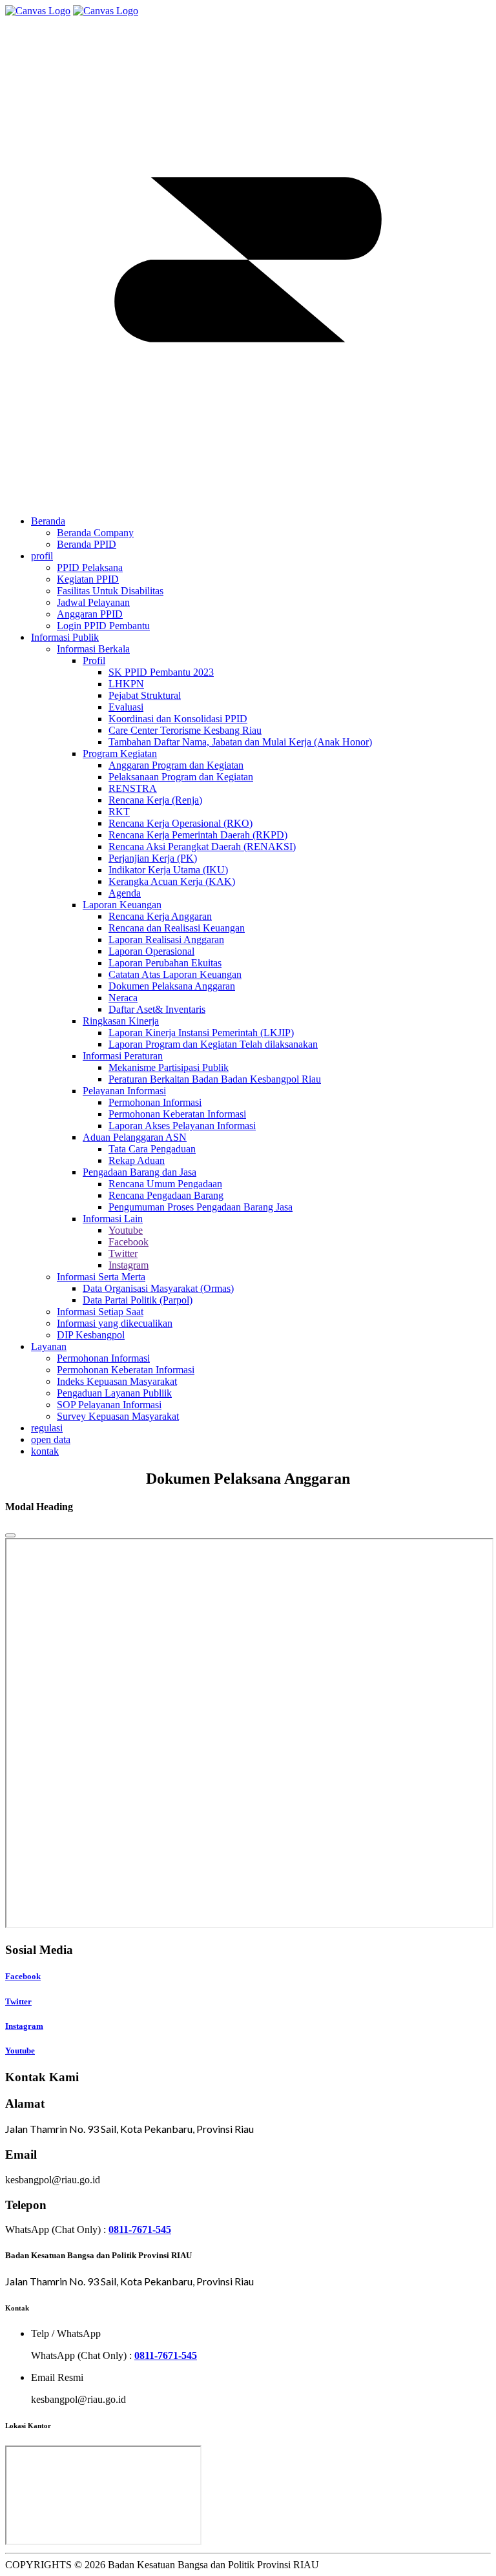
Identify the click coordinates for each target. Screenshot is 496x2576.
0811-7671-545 (140, 2229)
